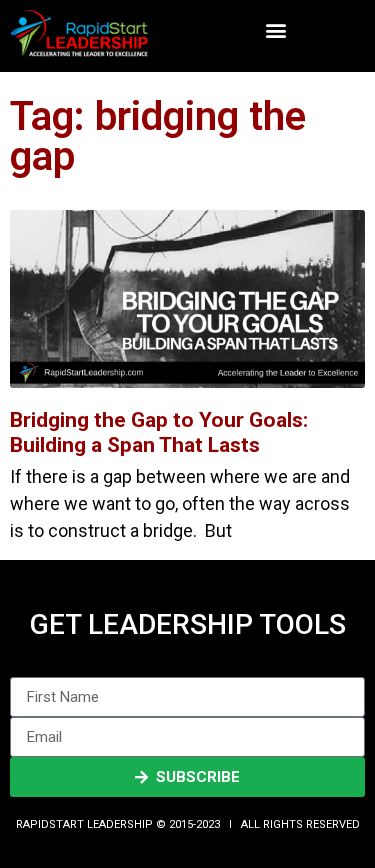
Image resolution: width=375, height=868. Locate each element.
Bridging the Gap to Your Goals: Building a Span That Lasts (159, 432)
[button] (275, 30)
